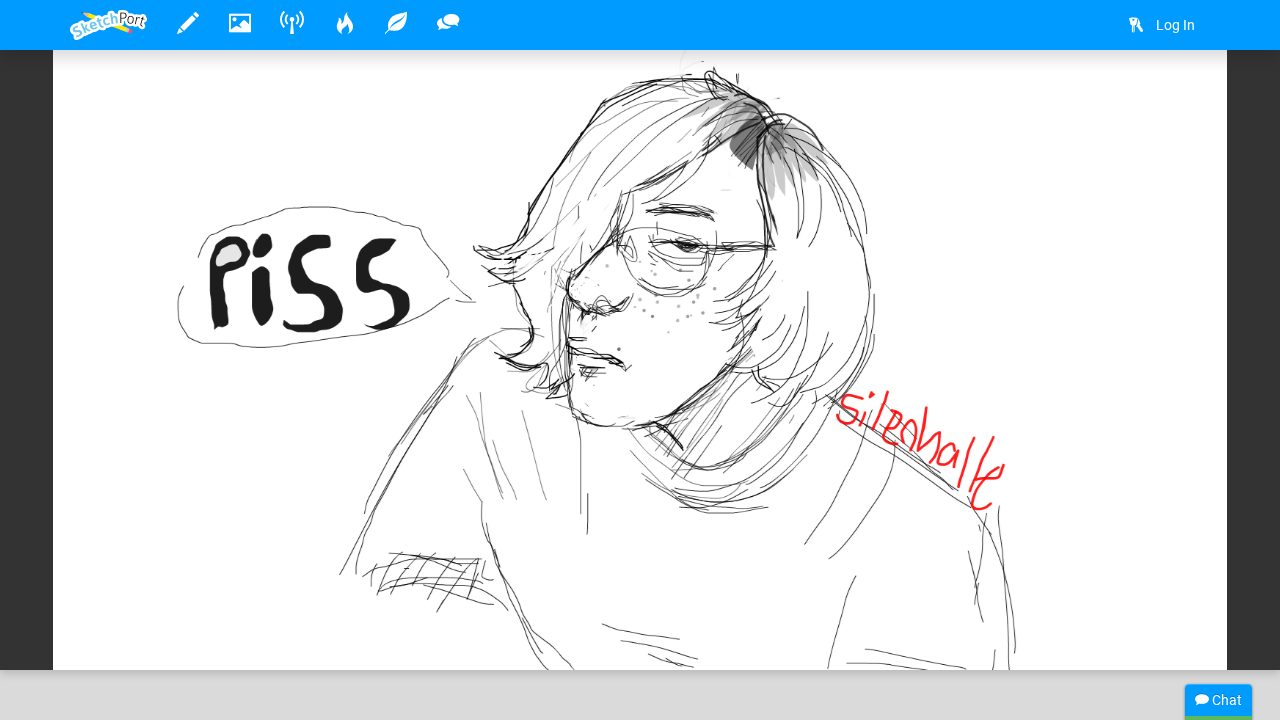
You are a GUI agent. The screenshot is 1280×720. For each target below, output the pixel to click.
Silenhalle (164, 593)
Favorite (231, 634)
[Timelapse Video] (1185, 96)
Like (110, 634)
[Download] (1132, 96)
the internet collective (480, 593)
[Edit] (1079, 96)
